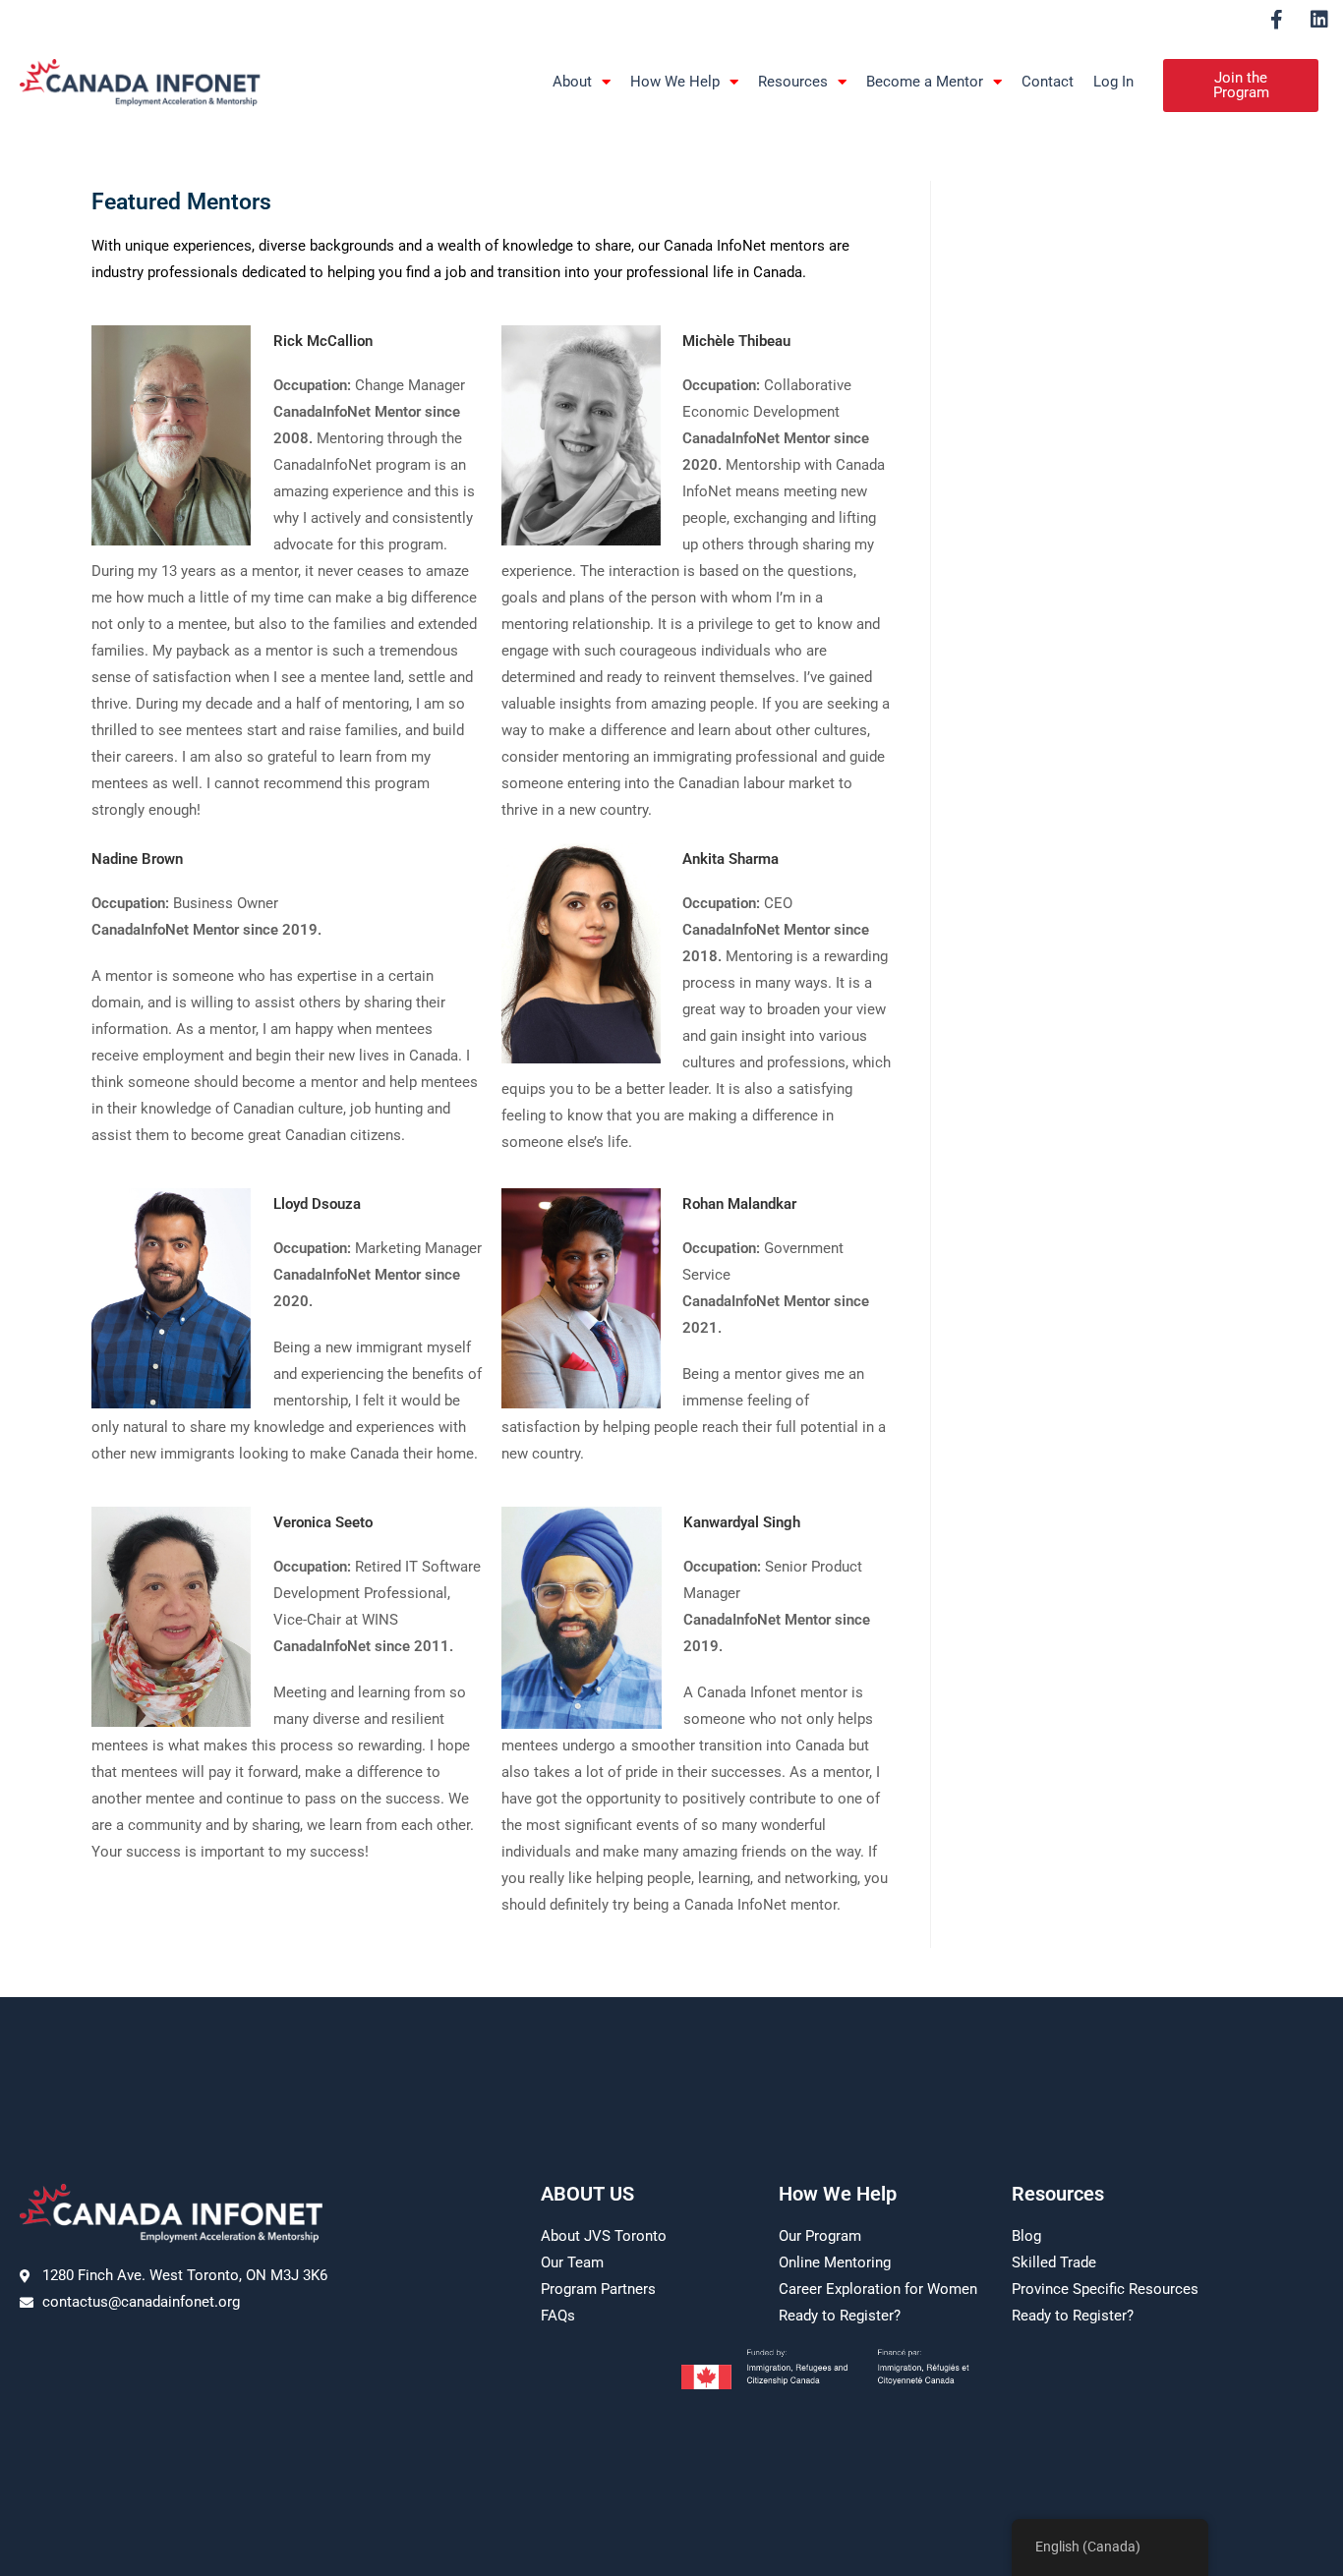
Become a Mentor (925, 82)
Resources (793, 82)
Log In (1113, 82)
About (572, 82)
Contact (1048, 82)
